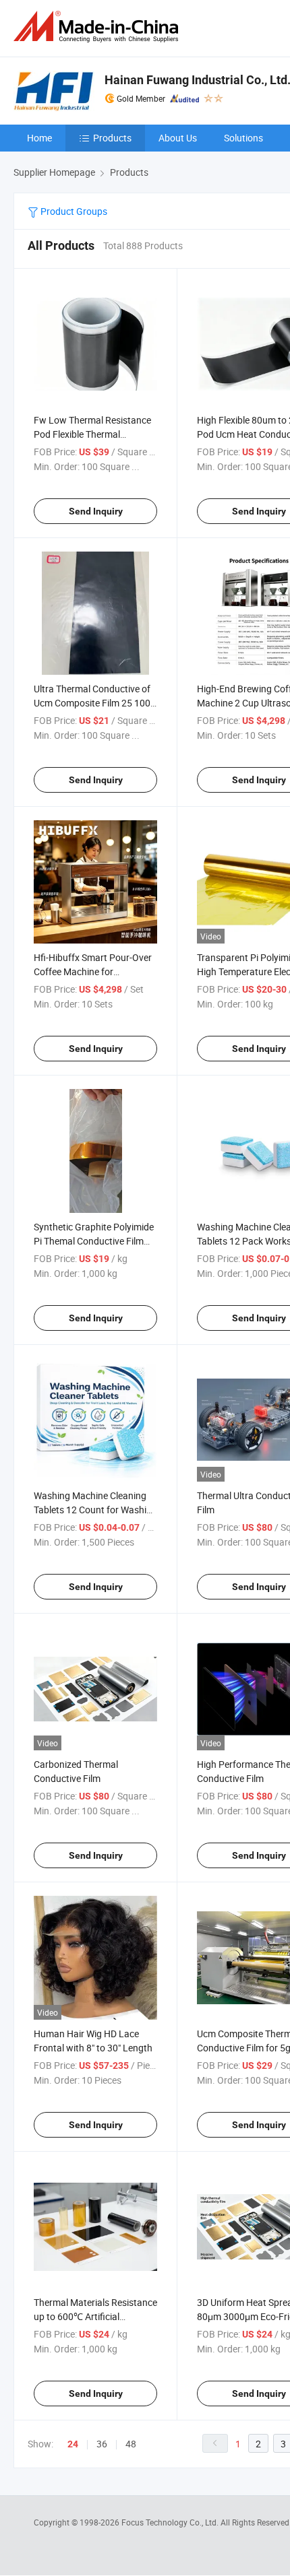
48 (131, 2444)
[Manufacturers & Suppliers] (98, 27)
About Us (178, 138)
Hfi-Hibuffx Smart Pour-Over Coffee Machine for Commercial (93, 971)
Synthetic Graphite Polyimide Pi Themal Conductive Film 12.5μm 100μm (94, 1241)
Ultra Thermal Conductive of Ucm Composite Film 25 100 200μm (92, 703)
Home (39, 138)
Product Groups (73, 211)
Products (112, 138)
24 (73, 2444)
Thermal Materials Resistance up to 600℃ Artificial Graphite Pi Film (95, 2316)
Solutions (243, 138)
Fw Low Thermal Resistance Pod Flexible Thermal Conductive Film (92, 434)
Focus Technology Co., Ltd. (171, 2522)
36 (102, 2444)
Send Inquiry (96, 511)
